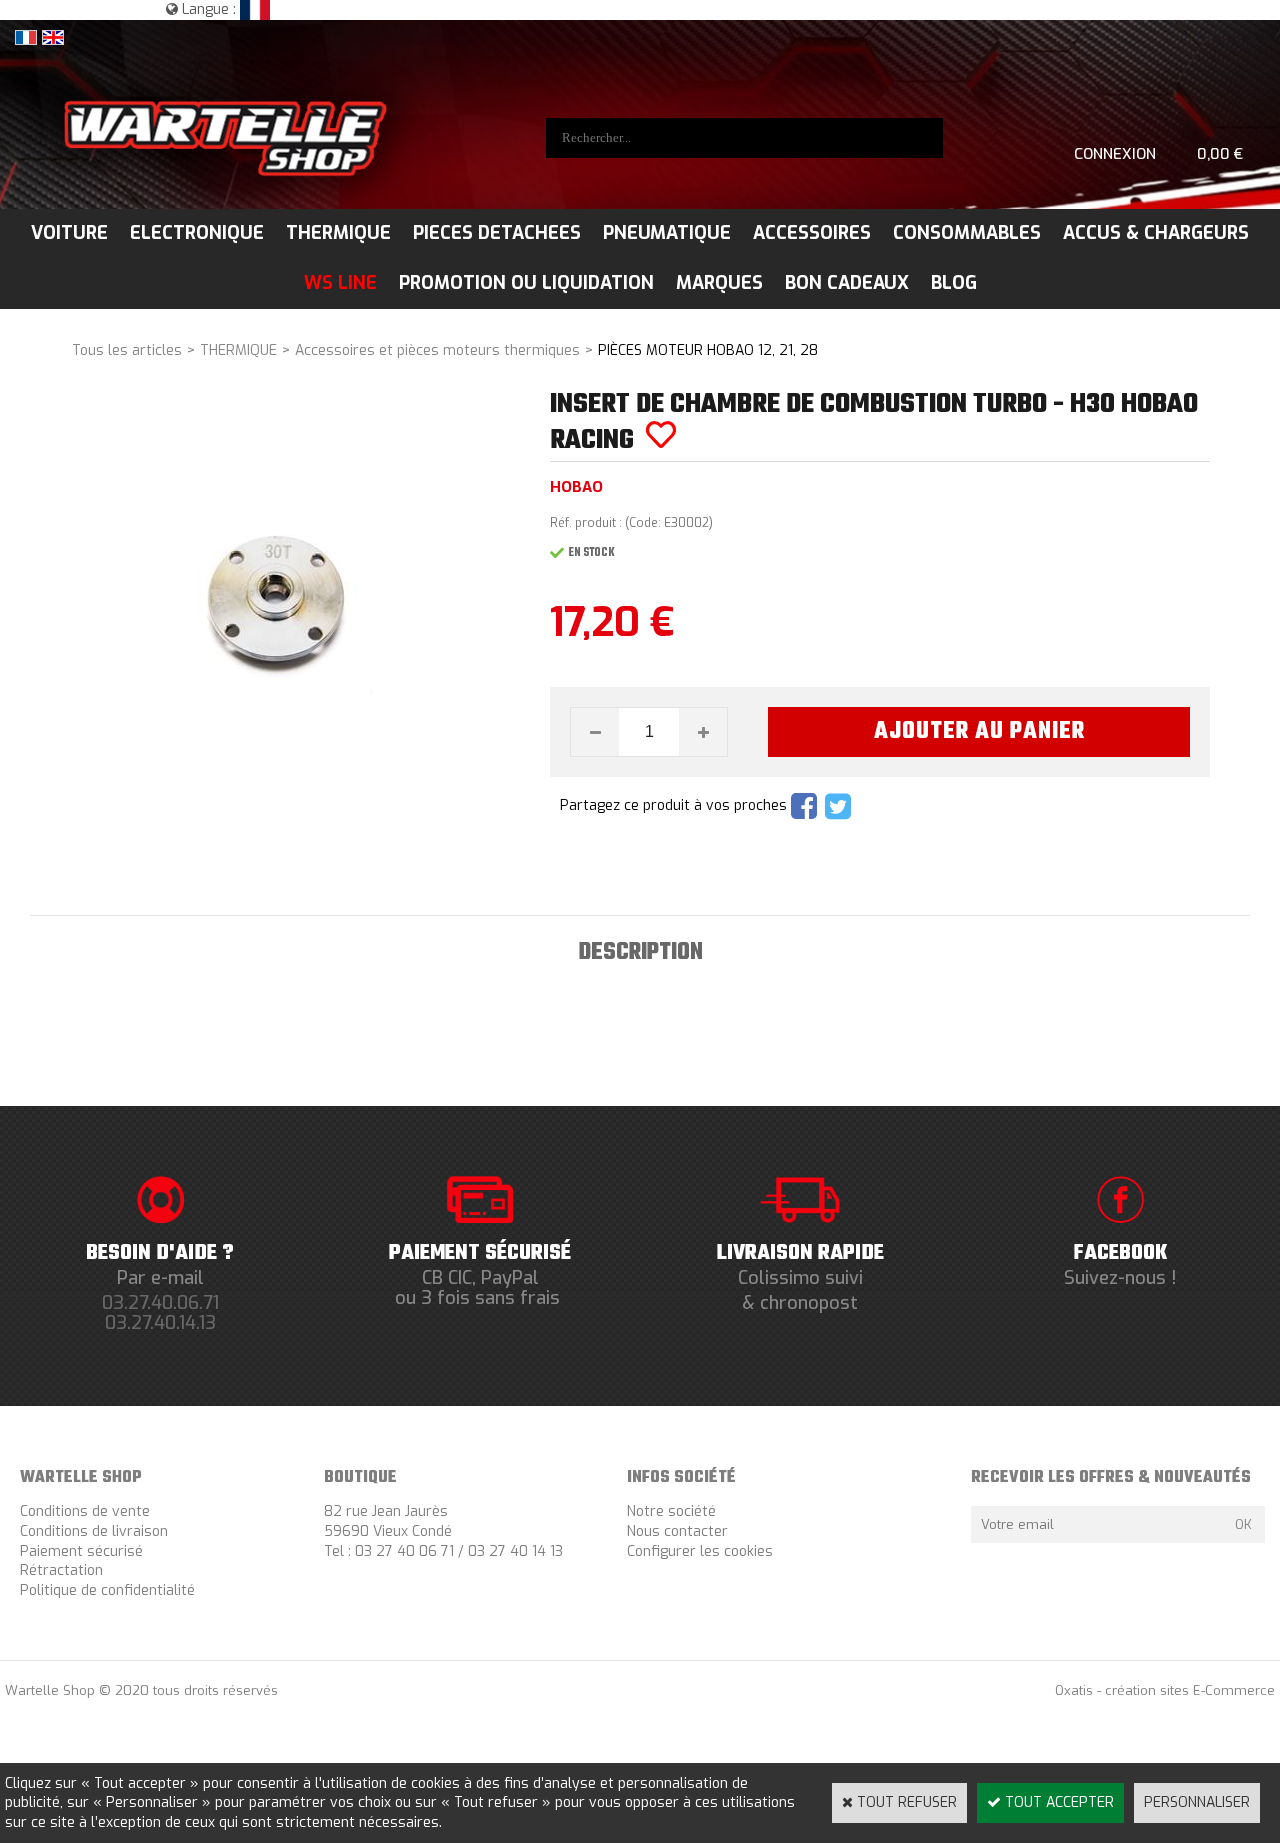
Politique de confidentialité (107, 1590)
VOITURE (69, 233)
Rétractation (61, 1570)
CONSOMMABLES (967, 233)
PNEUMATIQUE (667, 233)
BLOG (954, 283)
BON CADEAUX (847, 283)
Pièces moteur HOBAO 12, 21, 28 (708, 350)
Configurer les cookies (700, 1551)
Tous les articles (127, 350)
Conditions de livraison (94, 1531)
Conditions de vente (85, 1511)
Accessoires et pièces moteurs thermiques (437, 350)
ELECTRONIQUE (197, 233)
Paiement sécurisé (81, 1551)
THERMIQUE (338, 233)
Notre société (671, 1511)
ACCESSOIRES (812, 233)
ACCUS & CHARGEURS (1156, 233)
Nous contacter (677, 1531)
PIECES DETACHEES (497, 233)
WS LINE (340, 283)
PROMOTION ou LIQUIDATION (526, 283)
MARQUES (719, 283)
